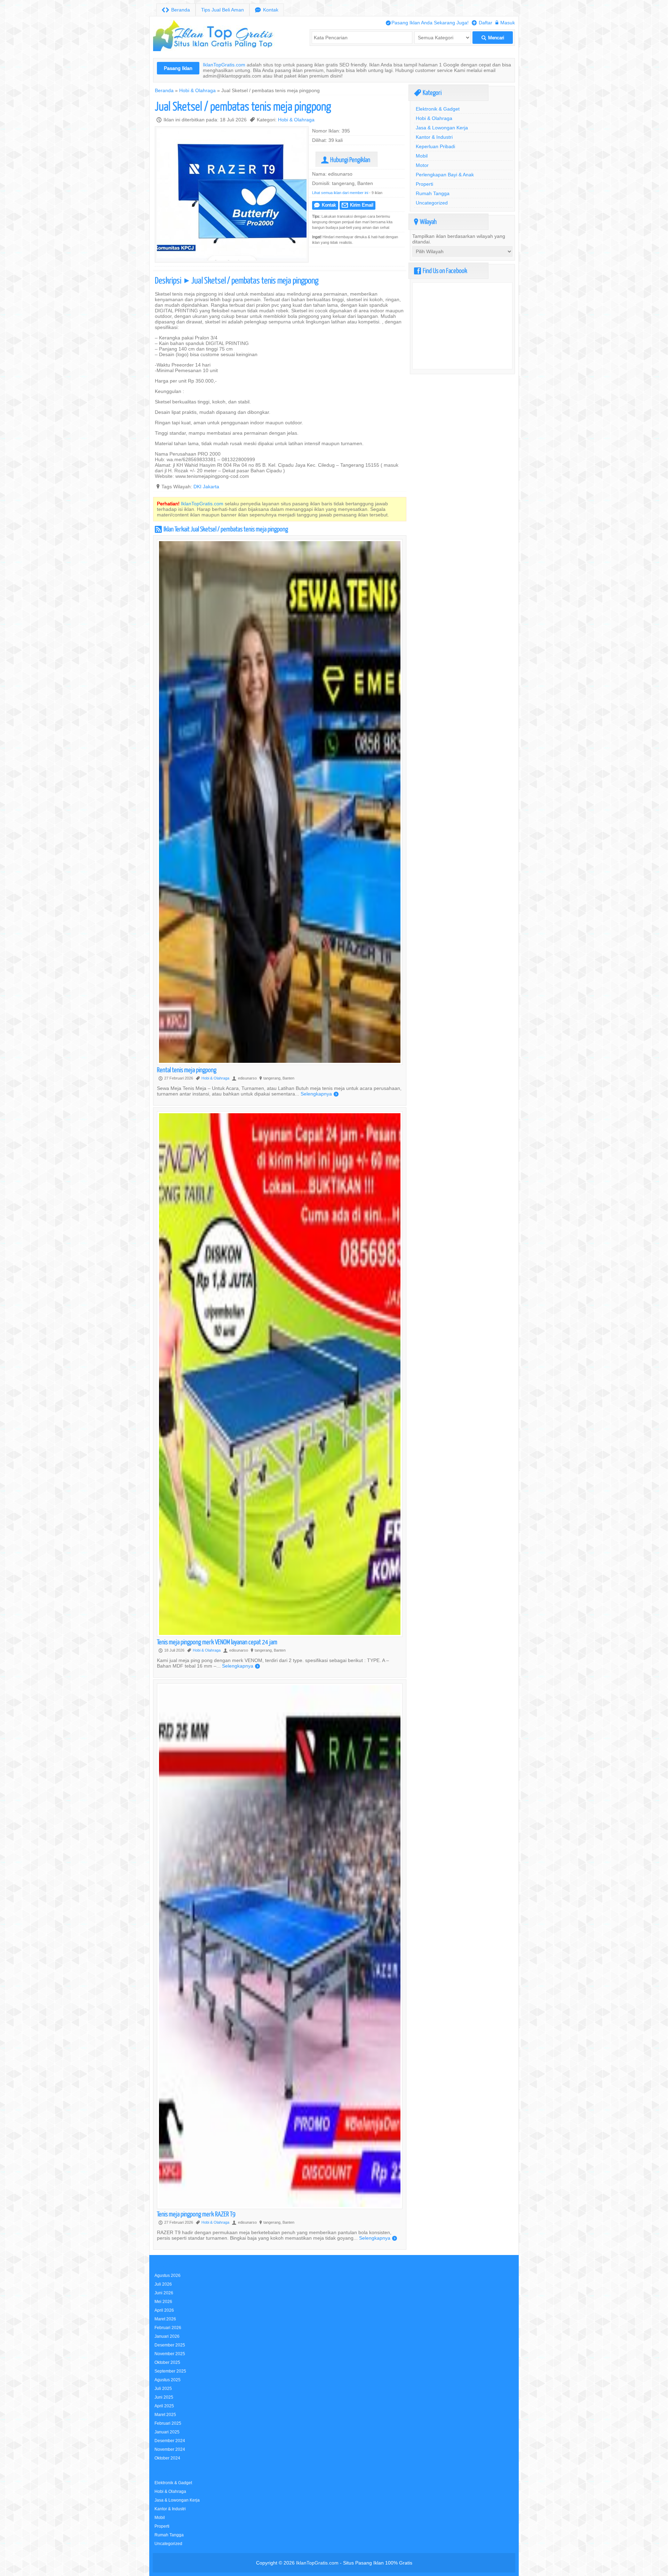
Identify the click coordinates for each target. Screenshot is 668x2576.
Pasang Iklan (178, 68)
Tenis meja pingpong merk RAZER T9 (196, 2214)
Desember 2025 (170, 2345)
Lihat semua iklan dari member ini (340, 193)
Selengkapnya (320, 1094)
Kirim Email (357, 205)
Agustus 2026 (168, 2275)
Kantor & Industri (434, 137)
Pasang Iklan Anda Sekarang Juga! (427, 23)
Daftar (482, 23)
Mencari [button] (493, 38)
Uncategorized (432, 203)
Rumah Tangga (433, 193)
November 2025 (170, 2354)
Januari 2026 (167, 2336)
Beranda (176, 10)
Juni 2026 (164, 2293)
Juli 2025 (163, 2388)
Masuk (505, 23)
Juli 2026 (163, 2284)
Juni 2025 (164, 2397)
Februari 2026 (168, 2328)
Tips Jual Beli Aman (222, 10)
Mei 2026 (163, 2301)
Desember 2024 (170, 2441)
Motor (422, 165)
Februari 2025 (168, 2423)
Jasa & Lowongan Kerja (442, 128)
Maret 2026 (165, 2319)
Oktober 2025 (167, 2362)
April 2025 (164, 2406)
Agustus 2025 (168, 2380)
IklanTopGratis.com (224, 65)
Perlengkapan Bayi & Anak (445, 175)
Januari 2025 (167, 2432)
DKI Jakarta (206, 487)
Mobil (422, 156)
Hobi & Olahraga (197, 90)
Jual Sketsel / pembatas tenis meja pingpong (243, 106)
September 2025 (170, 2371)
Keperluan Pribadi (435, 146)
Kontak (267, 10)
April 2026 (164, 2310)
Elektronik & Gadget (438, 109)
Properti (424, 184)
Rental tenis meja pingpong (187, 1070)
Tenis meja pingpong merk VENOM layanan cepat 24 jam (217, 1642)
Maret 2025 (165, 2414)
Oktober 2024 (167, 2458)
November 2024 (170, 2449)
